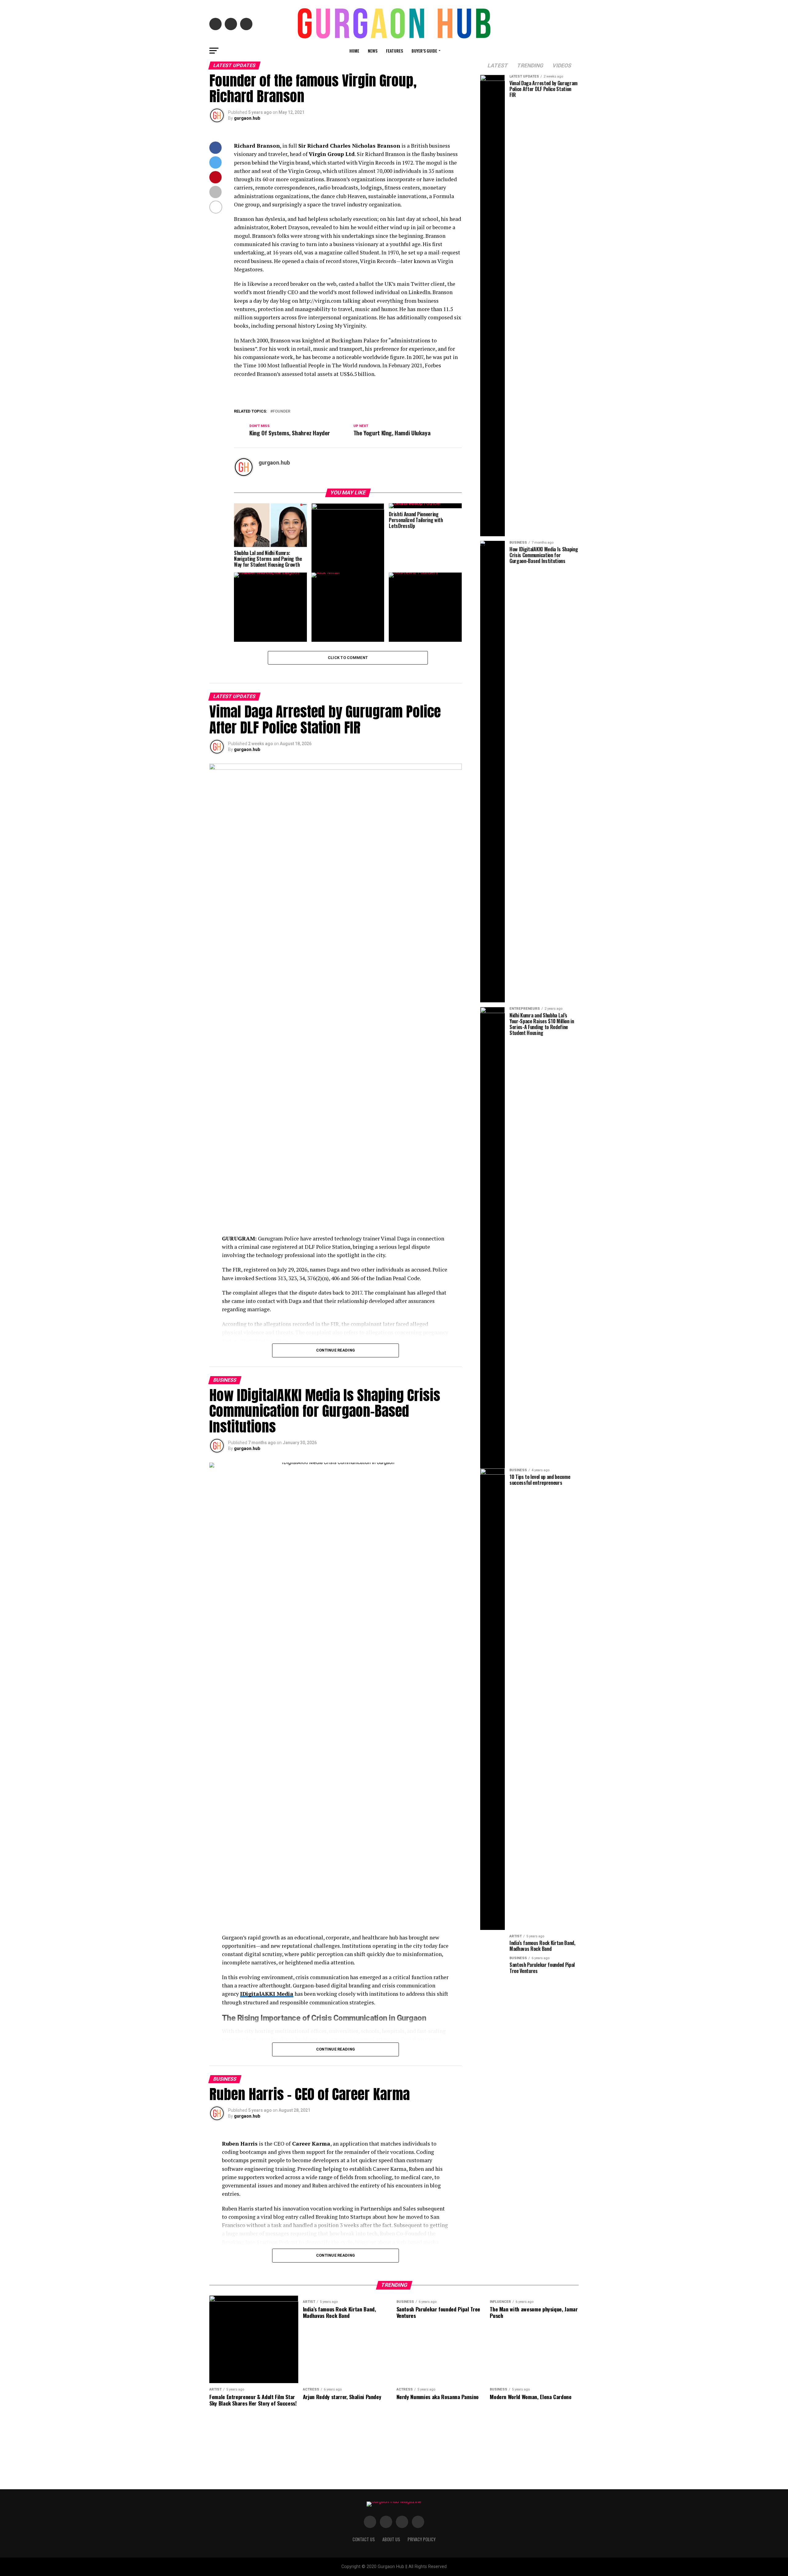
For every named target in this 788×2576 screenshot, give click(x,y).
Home (354, 51)
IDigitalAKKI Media (267, 1994)
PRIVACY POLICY (422, 2539)
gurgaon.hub (247, 118)
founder (281, 411)
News (373, 51)
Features (394, 51)
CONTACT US (364, 2539)
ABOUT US (391, 2539)
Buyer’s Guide (424, 51)
